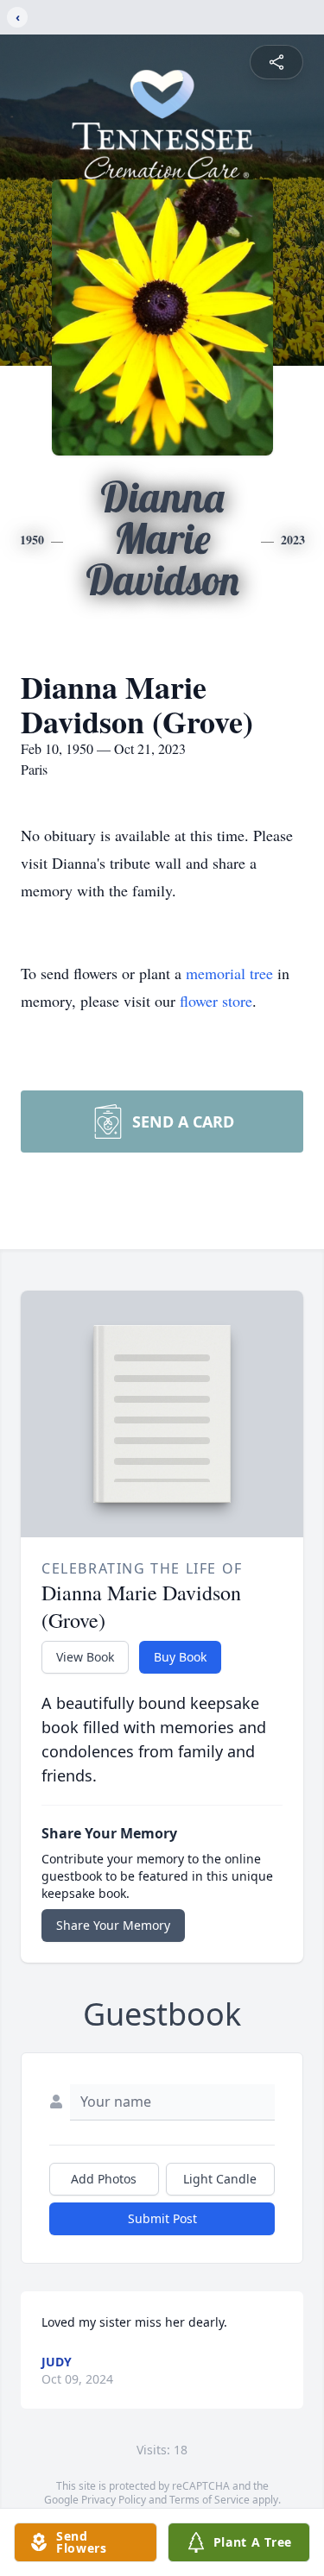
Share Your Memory (113, 1925)
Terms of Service (210, 2500)
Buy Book (180, 1657)
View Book (85, 1657)
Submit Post (162, 2218)
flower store (216, 1001)
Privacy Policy (114, 2500)
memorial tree (229, 973)
